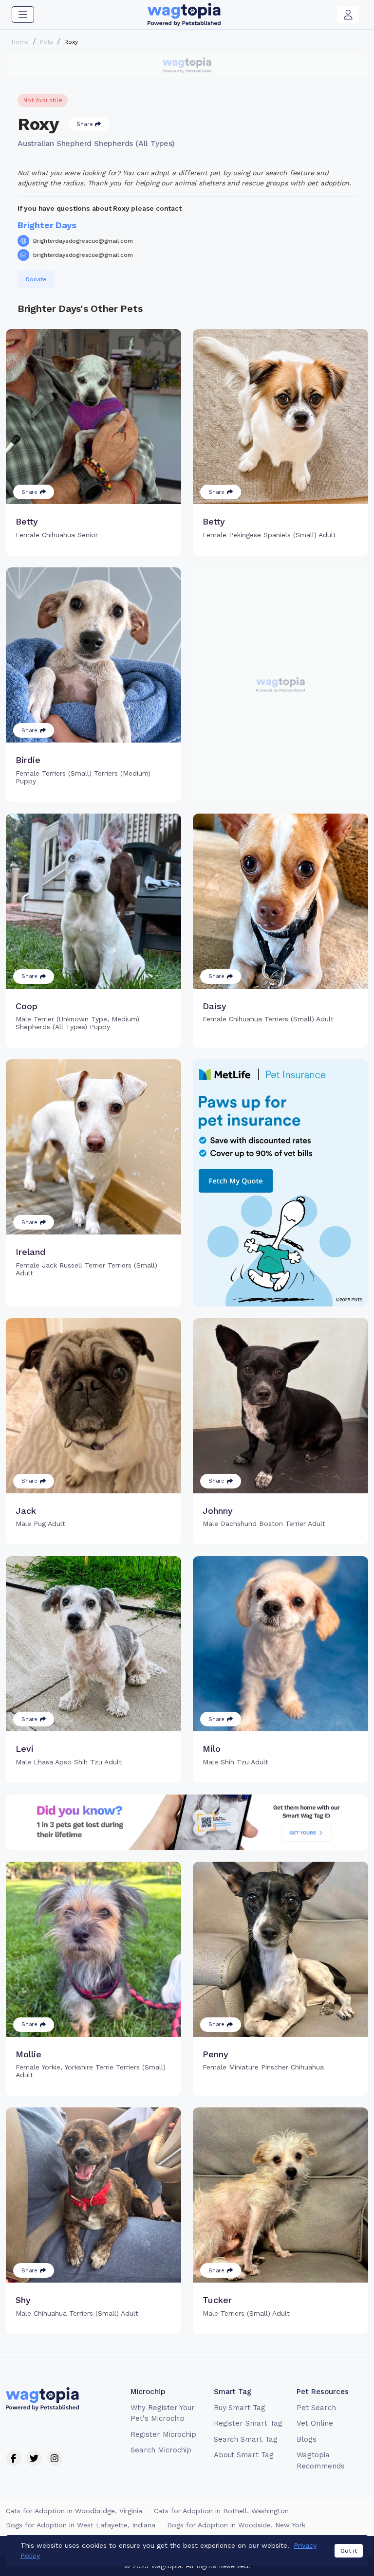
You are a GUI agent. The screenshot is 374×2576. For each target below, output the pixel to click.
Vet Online (315, 2423)
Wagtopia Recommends (321, 2460)
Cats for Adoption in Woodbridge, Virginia (74, 2511)
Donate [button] (36, 279)
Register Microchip (163, 2434)
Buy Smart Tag (240, 2408)
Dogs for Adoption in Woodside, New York (236, 2525)
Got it (349, 2551)
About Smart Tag (244, 2455)
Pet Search (316, 2408)
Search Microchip (161, 2450)
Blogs (307, 2439)
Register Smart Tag (248, 2423)
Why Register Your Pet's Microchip (163, 2413)
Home (20, 42)
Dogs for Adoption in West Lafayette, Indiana (81, 2525)
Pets (47, 42)
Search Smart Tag (246, 2439)
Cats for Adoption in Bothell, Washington (221, 2511)
